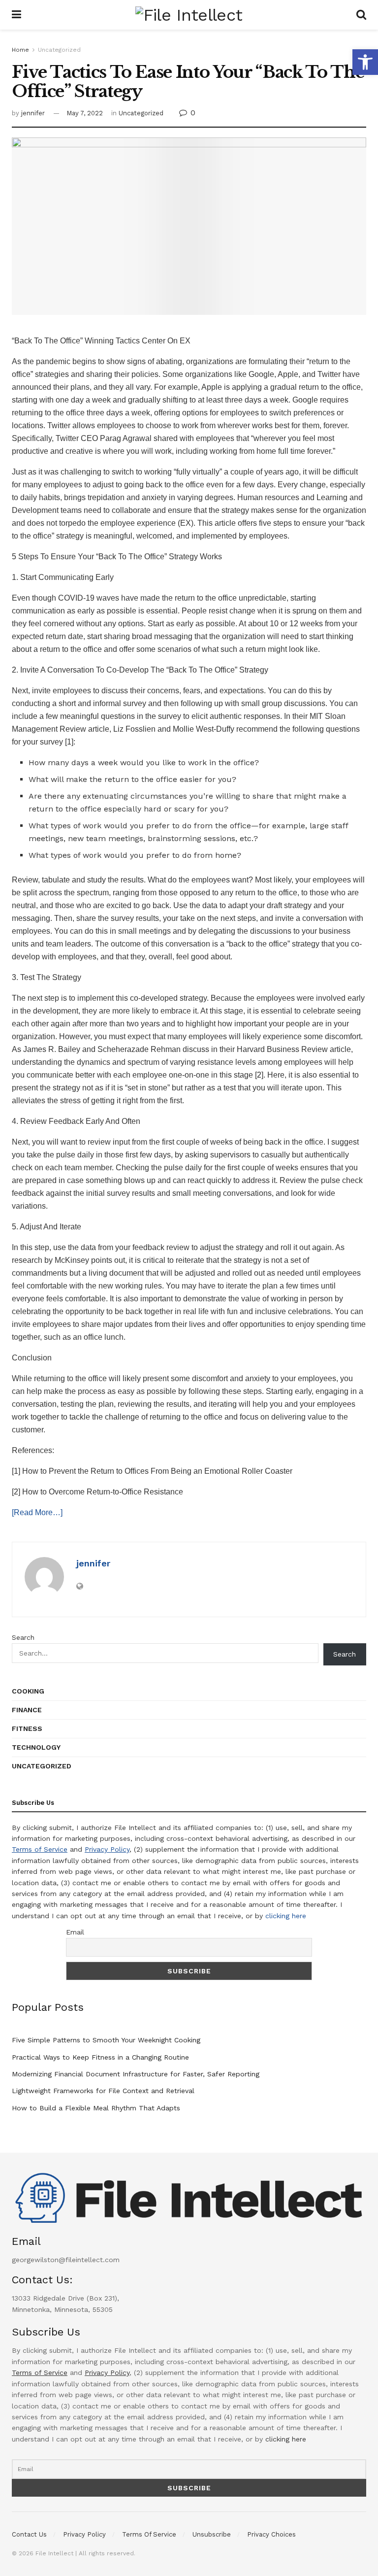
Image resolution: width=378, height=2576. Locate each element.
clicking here (286, 1916)
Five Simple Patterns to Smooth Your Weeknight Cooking (106, 2040)
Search (23, 1637)
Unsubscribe (212, 2534)
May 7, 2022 (85, 113)
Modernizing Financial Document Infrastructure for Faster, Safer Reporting (136, 2074)
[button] (365, 62)
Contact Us (29, 2534)
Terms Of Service (149, 2534)
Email (75, 1932)
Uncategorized (59, 50)
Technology (36, 1747)
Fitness (27, 1729)
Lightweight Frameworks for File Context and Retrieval (103, 2091)
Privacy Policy (107, 1849)
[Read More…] (37, 1512)
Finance (27, 1710)
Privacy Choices (271, 2534)
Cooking (28, 1691)
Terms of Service (40, 1849)
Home (20, 50)
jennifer (33, 113)
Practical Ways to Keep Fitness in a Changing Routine (100, 2057)
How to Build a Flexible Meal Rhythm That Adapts (96, 2108)
